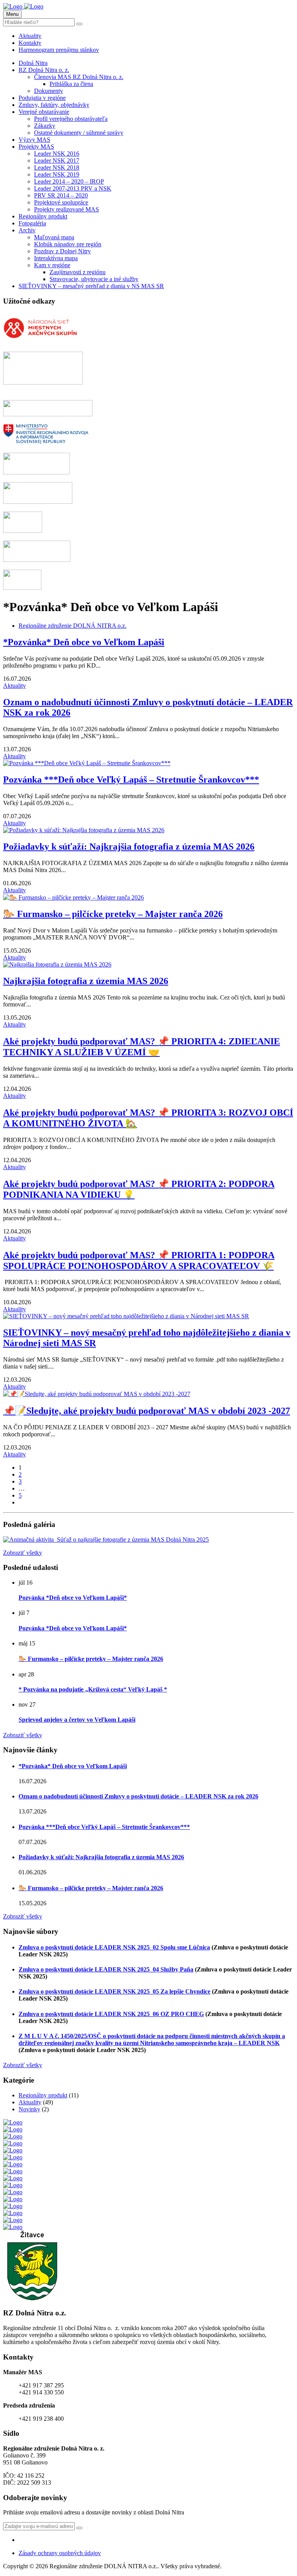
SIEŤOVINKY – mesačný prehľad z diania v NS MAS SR (91, 286)
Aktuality (30, 36)
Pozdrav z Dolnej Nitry (62, 251)
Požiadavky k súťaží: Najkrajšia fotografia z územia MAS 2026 (129, 847)
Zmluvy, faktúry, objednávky (54, 105)
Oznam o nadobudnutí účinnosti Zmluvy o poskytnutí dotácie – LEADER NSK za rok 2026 (138, 1796)
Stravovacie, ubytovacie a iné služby (94, 279)
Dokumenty (49, 91)
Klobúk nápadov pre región (68, 244)
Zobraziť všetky (23, 1553)
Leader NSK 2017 (57, 161)
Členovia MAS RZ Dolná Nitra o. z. (79, 77)
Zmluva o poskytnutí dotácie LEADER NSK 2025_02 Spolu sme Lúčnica (114, 1947)
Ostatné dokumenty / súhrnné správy (79, 133)
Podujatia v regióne (42, 98)
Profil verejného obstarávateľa (71, 119)
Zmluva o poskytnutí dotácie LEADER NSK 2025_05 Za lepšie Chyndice (114, 1991)
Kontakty (30, 43)
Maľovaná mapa (54, 237)
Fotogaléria (32, 223)
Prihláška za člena (71, 84)
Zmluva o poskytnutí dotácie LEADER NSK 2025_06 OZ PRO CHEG (111, 2014)
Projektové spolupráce (61, 202)
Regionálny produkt (43, 216)
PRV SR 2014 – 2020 (61, 195)
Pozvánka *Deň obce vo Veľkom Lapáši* (73, 1598)
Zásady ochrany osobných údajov (60, 2553)
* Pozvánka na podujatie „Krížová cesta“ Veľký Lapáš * (93, 1689)
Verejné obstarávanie (44, 112)
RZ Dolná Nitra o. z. (44, 70)
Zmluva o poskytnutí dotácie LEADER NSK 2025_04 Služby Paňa (106, 1969)
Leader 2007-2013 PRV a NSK (73, 188)
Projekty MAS (36, 147)
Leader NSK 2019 (57, 174)
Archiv (27, 230)
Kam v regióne (52, 265)
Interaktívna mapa (56, 258)
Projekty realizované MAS (67, 209)
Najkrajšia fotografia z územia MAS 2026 (86, 981)
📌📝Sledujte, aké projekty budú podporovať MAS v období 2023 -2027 (147, 1411)
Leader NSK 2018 (57, 167)
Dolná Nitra (33, 63)
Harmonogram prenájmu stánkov (59, 50)
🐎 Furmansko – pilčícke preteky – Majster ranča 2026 (113, 914)
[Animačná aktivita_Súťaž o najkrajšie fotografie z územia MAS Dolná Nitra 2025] (106, 1540)
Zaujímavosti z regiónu (78, 272)
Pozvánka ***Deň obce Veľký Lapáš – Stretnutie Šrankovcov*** (131, 780)
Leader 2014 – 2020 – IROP (69, 181)
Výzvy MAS (34, 140)
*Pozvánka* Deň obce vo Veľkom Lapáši (84, 642)
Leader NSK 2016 (57, 154)
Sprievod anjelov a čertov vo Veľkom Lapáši (77, 1720)
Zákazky (45, 126)
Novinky (29, 2109)
